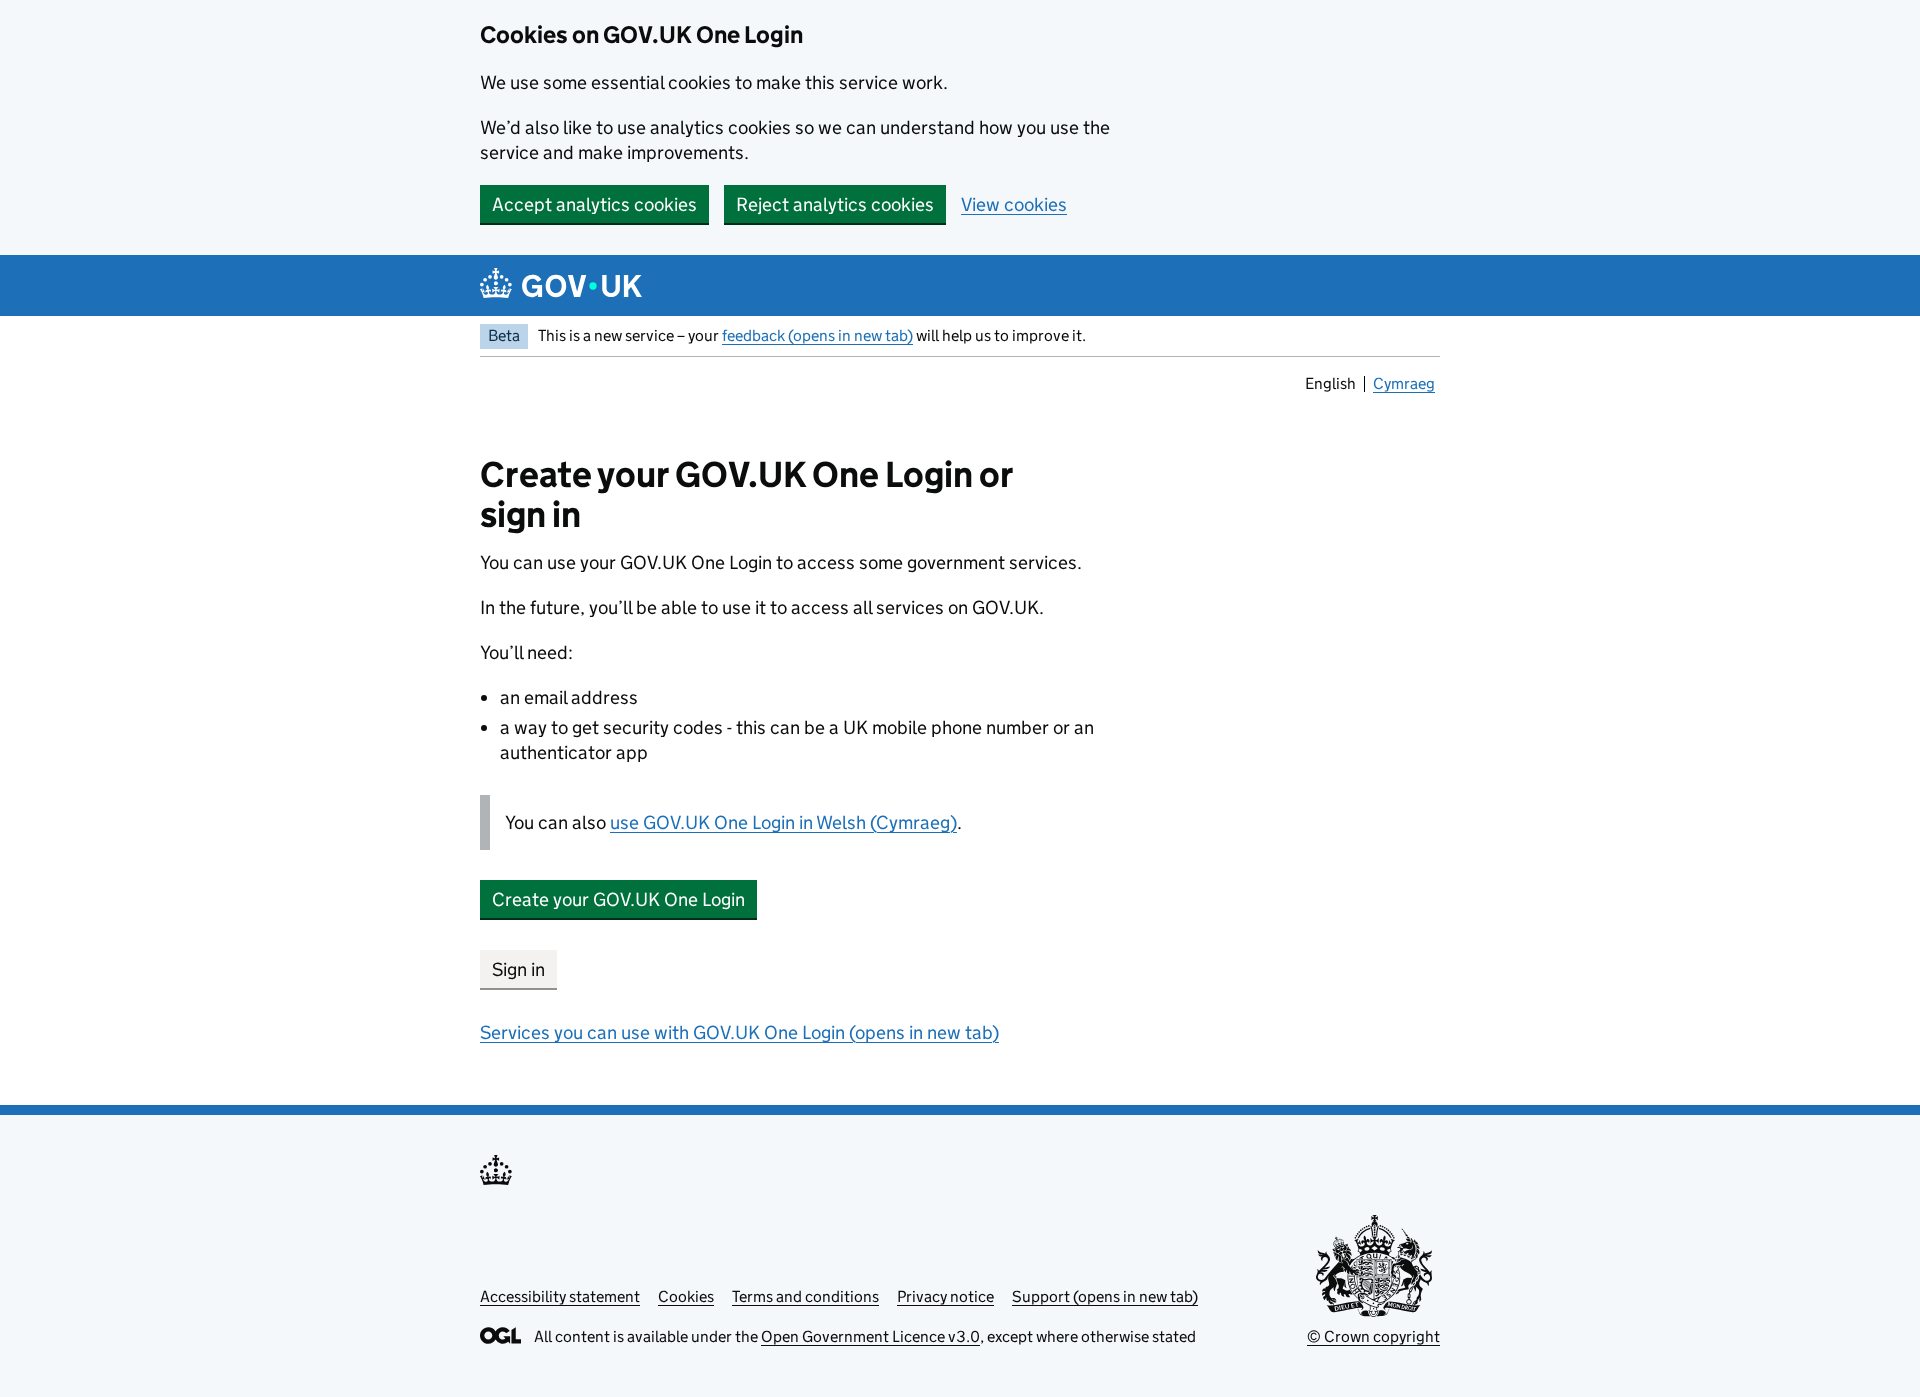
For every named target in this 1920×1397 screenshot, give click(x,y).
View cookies (1014, 204)
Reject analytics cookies (835, 204)
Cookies (686, 1296)
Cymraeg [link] (1405, 386)
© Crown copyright (1373, 1336)
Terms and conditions (805, 1296)
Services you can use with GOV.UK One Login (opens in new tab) (739, 1032)
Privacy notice (945, 1296)
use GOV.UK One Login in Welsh (783, 822)
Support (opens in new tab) (1105, 1296)
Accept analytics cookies (594, 204)
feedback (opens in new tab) (817, 335)
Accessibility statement (560, 1296)
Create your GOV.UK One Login (618, 899)
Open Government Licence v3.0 (870, 1336)
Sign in (518, 969)
